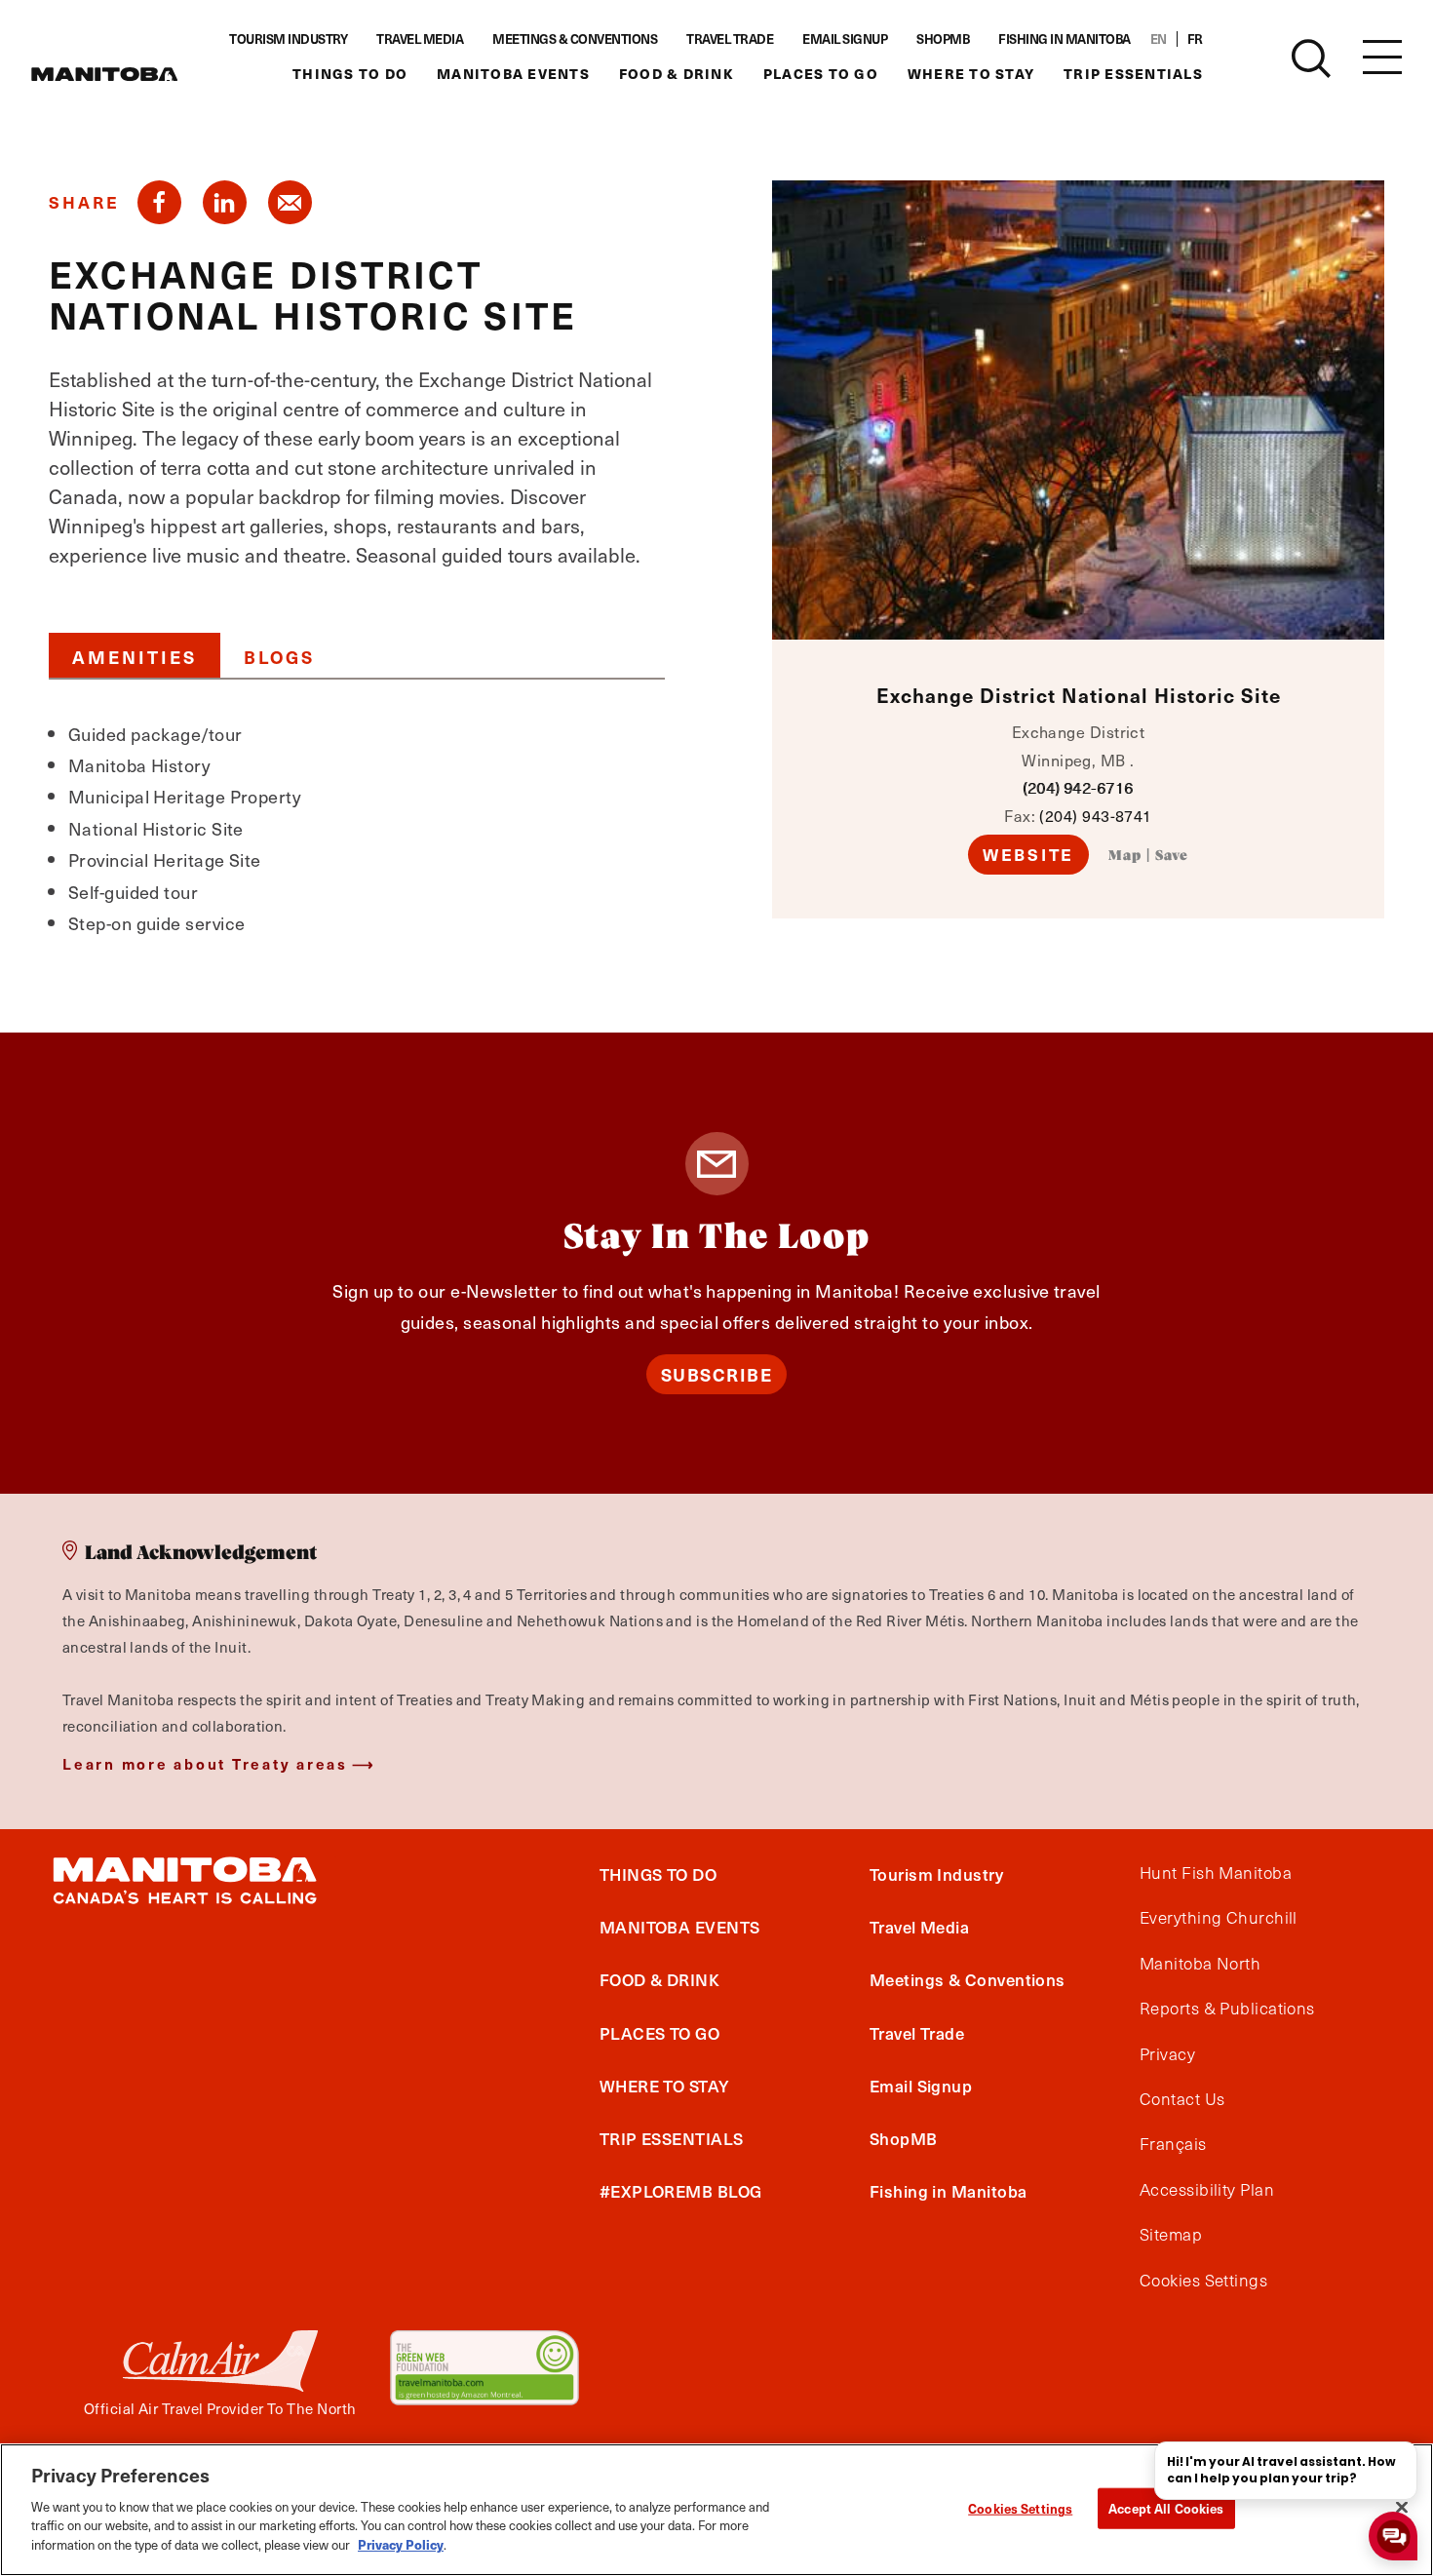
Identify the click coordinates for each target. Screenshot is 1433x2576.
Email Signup (845, 39)
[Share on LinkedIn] (225, 202)
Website (1028, 854)
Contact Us (1182, 2099)
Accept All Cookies (1166, 2507)
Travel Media (420, 39)
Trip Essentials (1133, 74)
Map (1125, 856)
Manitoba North (1200, 1964)
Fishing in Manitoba (1065, 39)
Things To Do (350, 74)
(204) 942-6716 (1078, 787)
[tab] (135, 655)
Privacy (1167, 2054)
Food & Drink (677, 74)
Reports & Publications (1227, 2009)
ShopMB (943, 39)
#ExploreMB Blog (681, 2191)
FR (1195, 39)
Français (1173, 2144)
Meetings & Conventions (575, 39)
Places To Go (821, 74)
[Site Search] (1311, 59)
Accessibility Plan (1207, 2190)
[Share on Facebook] (159, 202)
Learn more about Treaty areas (205, 1763)
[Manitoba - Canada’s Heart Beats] (104, 74)
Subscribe (717, 1374)
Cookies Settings (1020, 2507)
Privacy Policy (401, 2543)
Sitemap (1171, 2235)
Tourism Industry (288, 39)
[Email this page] (290, 202)
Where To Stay (971, 74)
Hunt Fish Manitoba (1216, 1873)
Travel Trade (730, 39)
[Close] (1402, 2507)
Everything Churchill (1219, 1918)
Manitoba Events (513, 74)
